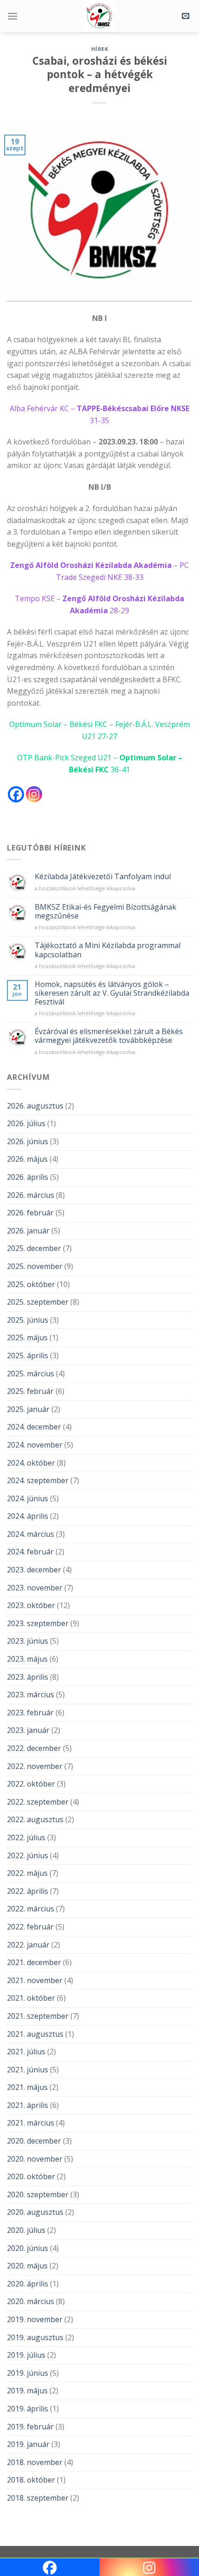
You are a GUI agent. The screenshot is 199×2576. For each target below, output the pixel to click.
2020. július (26, 2230)
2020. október (31, 2176)
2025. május (27, 1337)
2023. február (30, 1713)
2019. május (27, 2391)
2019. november (35, 2319)
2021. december (34, 1962)
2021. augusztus (35, 2034)
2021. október (31, 1998)
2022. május (27, 1873)
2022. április (28, 1891)
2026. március (31, 1195)
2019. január (28, 2444)
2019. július (26, 2355)
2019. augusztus (35, 2337)
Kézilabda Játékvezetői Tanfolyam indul (103, 877)
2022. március (31, 1909)
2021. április (28, 2105)
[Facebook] (16, 794)
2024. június (28, 1498)
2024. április (28, 1516)
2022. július (26, 1837)
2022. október (31, 1784)
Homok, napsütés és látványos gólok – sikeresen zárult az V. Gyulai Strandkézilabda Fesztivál (112, 993)
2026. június (28, 1141)
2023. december (34, 1570)
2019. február (30, 2427)
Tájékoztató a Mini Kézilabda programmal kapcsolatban (108, 950)
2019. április (28, 2409)
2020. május (27, 2266)
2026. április (28, 1177)
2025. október (31, 1284)
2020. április (28, 2284)
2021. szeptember (38, 2016)
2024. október (31, 1463)
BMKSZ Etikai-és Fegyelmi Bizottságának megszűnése (106, 912)
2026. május (27, 1159)
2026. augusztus (35, 1106)
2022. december (34, 1748)
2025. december (34, 1248)
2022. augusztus (35, 1819)
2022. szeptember (38, 1802)
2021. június (28, 2070)
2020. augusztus (35, 2212)
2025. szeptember (38, 1302)
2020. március (31, 2301)
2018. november (35, 2462)
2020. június (28, 2248)
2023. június (28, 1641)
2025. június (28, 1320)
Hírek (100, 49)
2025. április (28, 1356)
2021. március (31, 2123)
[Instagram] (34, 794)
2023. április (28, 1677)
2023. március (31, 1695)
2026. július (26, 1123)
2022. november (35, 1766)
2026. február (30, 1213)
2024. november (35, 1445)
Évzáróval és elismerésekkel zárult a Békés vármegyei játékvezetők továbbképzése (109, 1036)
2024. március (31, 1534)
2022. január (28, 1945)
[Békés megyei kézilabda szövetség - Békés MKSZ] (99, 16)
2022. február (30, 1927)
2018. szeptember (38, 2498)
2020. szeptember (38, 2194)
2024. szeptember (38, 1480)
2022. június (28, 1855)
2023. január (28, 1730)
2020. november (35, 2159)
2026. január (28, 1231)
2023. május (27, 1659)
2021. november (35, 1980)
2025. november (35, 1266)
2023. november (35, 1588)
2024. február (30, 1552)
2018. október (31, 2480)
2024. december (34, 1427)
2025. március (31, 1374)
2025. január (28, 1409)
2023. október (31, 1605)
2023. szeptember (38, 1623)
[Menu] (12, 16)
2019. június (28, 2373)
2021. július (26, 2052)
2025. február (30, 1391)
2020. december (34, 2141)
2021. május (27, 2087)
